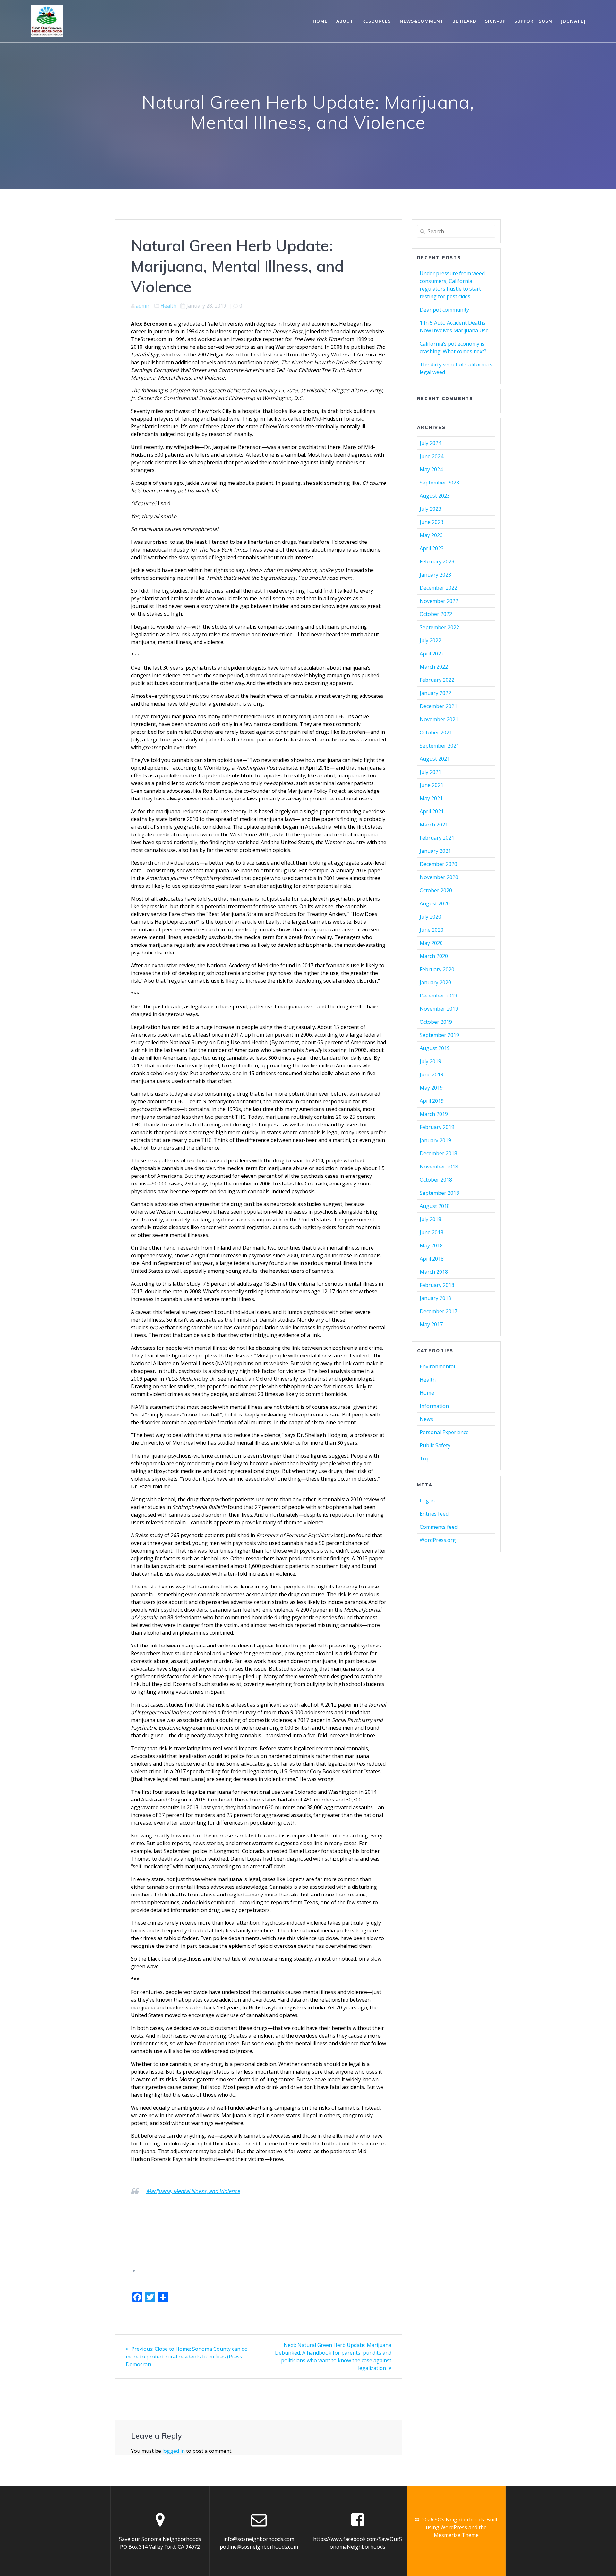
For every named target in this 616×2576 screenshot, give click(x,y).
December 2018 (438, 1153)
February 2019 (437, 1127)
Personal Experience (444, 1432)
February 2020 (437, 969)
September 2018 (439, 1193)
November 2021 (439, 719)
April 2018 (432, 1259)
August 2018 (435, 1206)
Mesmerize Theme (456, 2535)
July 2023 (430, 509)
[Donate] (573, 21)
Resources (376, 21)
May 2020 (431, 943)
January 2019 (435, 1140)
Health (168, 306)
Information (434, 1406)
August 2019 (435, 1048)
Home (320, 21)
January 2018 (435, 1298)
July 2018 (430, 1219)
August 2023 (435, 496)
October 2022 (436, 614)
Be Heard (464, 21)
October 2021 (436, 732)
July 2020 (430, 917)
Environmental (437, 1366)
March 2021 (434, 825)
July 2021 (430, 772)
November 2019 (439, 1009)
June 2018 (432, 1232)
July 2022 (430, 640)
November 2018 (439, 1167)
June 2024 (432, 456)
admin (143, 306)
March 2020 (434, 956)
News (426, 1419)
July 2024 (430, 443)
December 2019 (438, 996)
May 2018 (431, 1245)
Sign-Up (495, 21)
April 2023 (432, 548)
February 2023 (437, 561)
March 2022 (434, 667)
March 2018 (434, 1272)
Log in (427, 1501)
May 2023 (431, 535)
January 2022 (435, 693)
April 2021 (432, 811)
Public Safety (435, 1445)
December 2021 (438, 706)
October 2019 (436, 1022)
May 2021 (431, 798)
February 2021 (437, 838)
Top (425, 1459)
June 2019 (432, 1074)
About (345, 21)
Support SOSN (533, 21)
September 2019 (439, 1035)
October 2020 (436, 890)
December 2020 (438, 864)
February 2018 (437, 1285)
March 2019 (434, 1114)
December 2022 (438, 588)
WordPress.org (438, 1540)
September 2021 (439, 746)
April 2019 (432, 1101)
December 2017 (438, 1311)
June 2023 (432, 522)
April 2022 (432, 654)
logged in (174, 2451)
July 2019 (430, 1061)
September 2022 (439, 627)
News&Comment (422, 21)
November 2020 (439, 877)
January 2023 (435, 575)
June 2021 (432, 785)
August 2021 (435, 759)
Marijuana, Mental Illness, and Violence (193, 2191)
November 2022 (439, 601)
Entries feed (434, 1514)
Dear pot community (444, 310)
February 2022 (437, 680)
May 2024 (431, 469)
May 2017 (431, 1324)
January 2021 (435, 851)
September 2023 (439, 483)
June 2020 (432, 930)
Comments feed (439, 1527)
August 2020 (435, 903)
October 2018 (436, 1180)
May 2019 (431, 1088)
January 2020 (435, 982)
